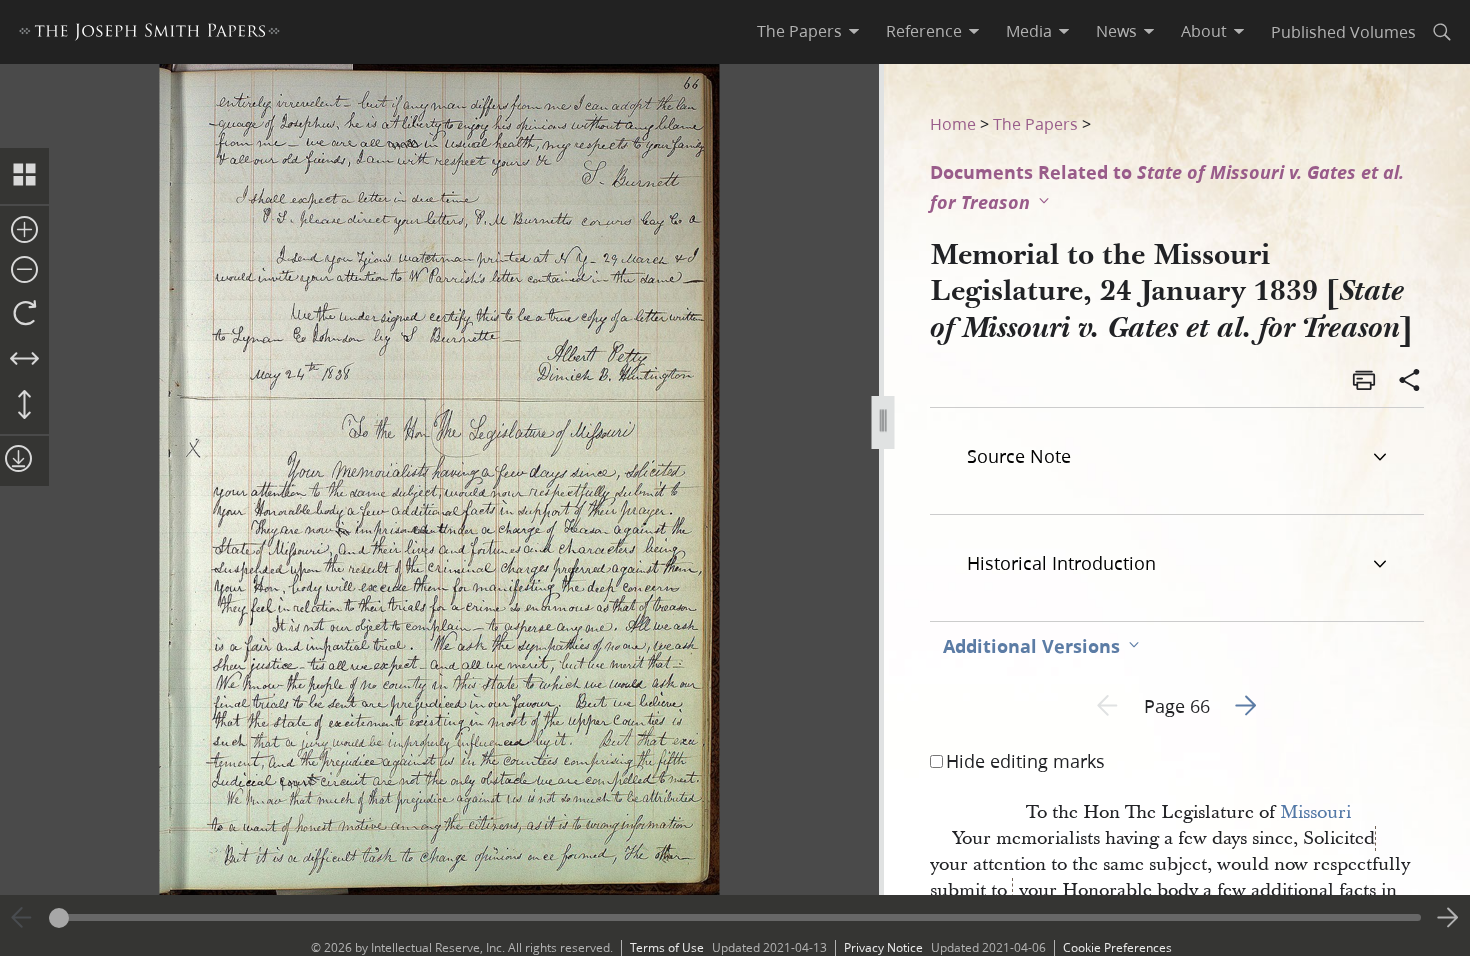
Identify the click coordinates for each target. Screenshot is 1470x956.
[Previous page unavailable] (22, 918)
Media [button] (1029, 31)
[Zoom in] (24, 231)
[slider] (735, 917)
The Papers (1035, 123)
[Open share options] (1410, 382)
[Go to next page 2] (1448, 918)
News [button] (1116, 31)
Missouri (1315, 812)
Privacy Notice (883, 947)
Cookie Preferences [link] (1117, 947)
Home (953, 123)
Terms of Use (667, 947)
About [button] (1204, 31)
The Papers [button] (799, 31)
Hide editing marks (1025, 761)
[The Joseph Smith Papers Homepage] (149, 34)
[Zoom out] (24, 271)
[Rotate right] (24, 314)
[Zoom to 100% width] (24, 360)
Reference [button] (924, 31)
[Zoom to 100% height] (24, 406)
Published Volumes (1343, 31)
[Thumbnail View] (24, 176)
